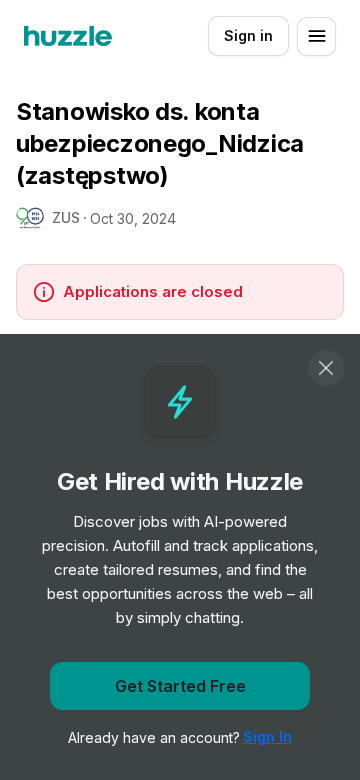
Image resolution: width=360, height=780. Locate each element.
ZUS (66, 217)
